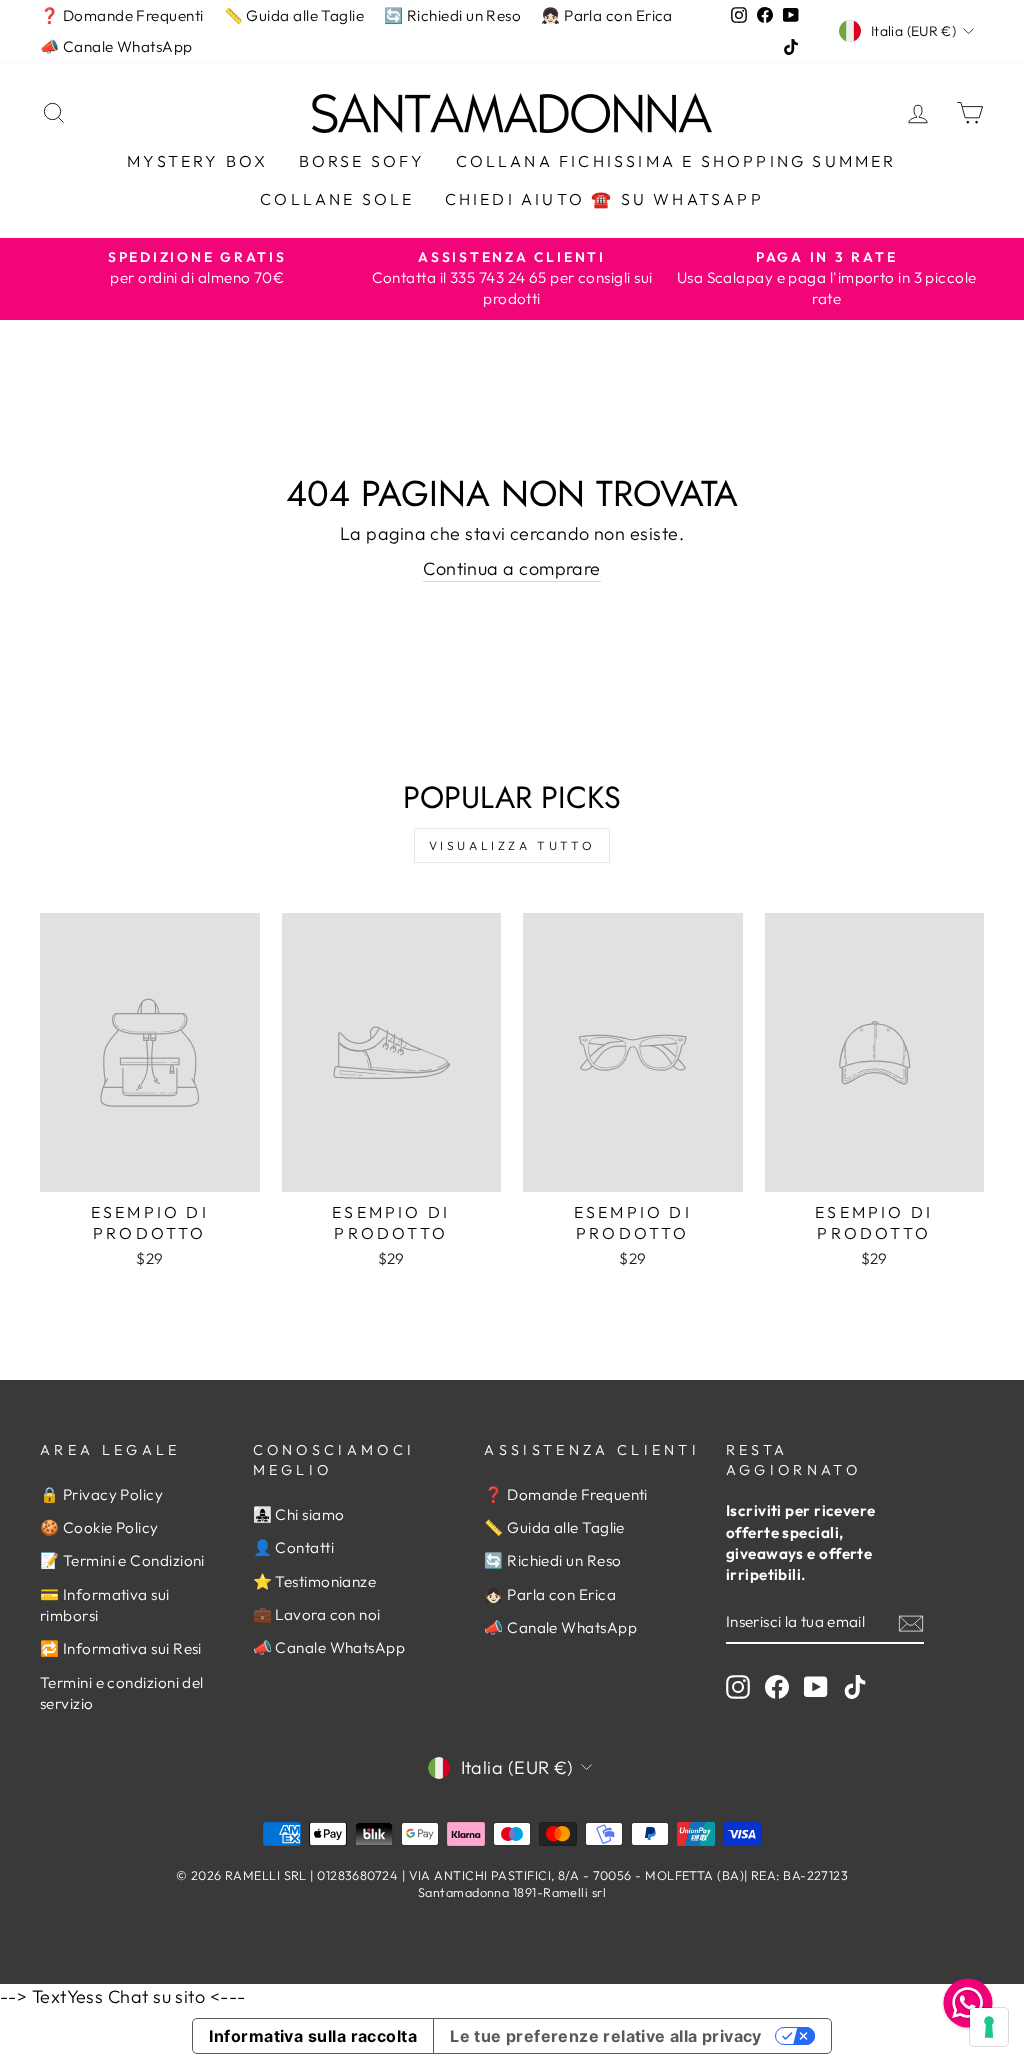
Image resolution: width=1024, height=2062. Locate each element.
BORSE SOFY (362, 161)
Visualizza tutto (512, 845)
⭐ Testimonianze (315, 1581)
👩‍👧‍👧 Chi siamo (299, 1514)
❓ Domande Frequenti (122, 15)
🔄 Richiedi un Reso (452, 15)
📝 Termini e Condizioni (122, 1560)
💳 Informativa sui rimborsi (105, 1605)
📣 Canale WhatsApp (116, 46)
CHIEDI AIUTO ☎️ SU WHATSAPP (604, 199)
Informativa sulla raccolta (313, 2036)
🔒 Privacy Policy (101, 1494)
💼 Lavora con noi (317, 1614)
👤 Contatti (294, 1547)
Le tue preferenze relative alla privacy (606, 2036)
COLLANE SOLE (337, 199)
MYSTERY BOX (197, 161)
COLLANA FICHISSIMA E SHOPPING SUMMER (676, 161)
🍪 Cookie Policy (99, 1527)
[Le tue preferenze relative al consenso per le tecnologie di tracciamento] (989, 2027)
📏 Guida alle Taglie (294, 15)
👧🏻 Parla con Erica (607, 15)
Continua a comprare (512, 568)
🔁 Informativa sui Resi (121, 1648)
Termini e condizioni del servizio (122, 1693)
